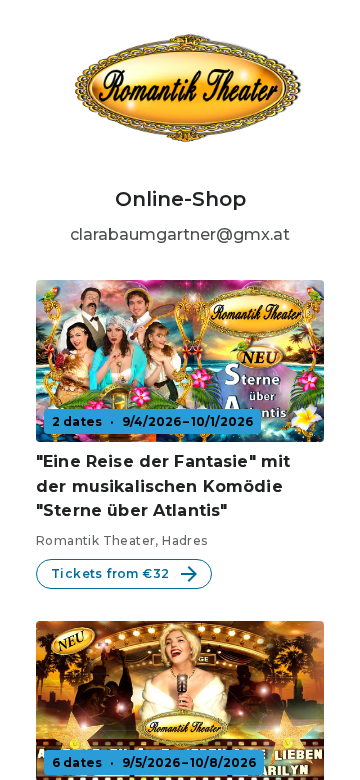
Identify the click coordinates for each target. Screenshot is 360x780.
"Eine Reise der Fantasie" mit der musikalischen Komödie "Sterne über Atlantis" (163, 486)
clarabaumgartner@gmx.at (180, 234)
